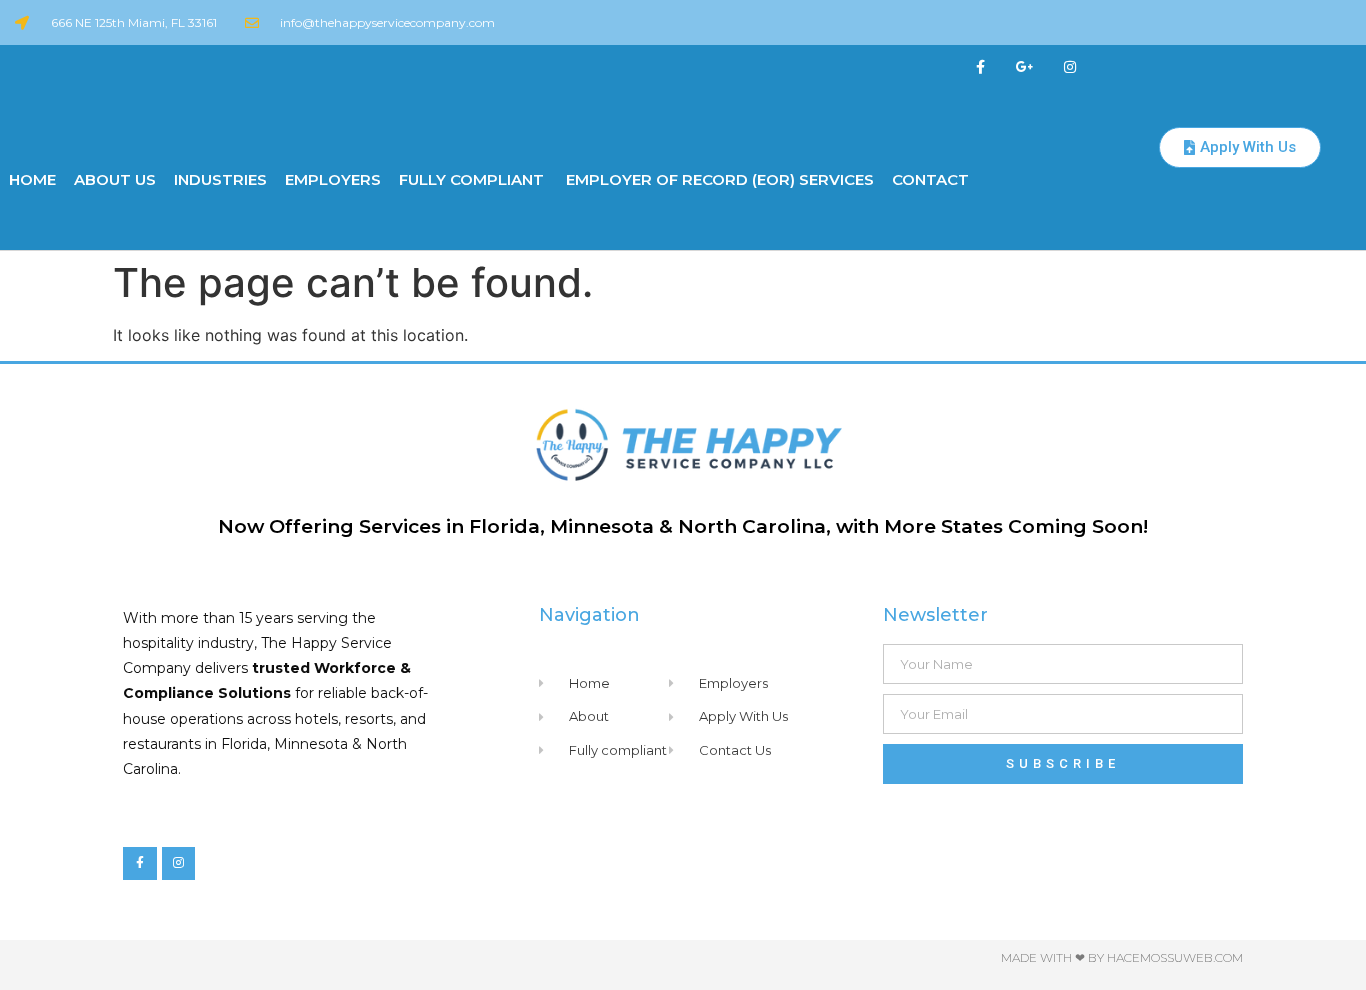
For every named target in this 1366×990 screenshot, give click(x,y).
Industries (220, 179)
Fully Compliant (471, 179)
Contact (930, 179)
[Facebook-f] (980, 67)
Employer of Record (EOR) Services (718, 179)
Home (32, 179)
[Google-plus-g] (1025, 67)
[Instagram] (1069, 67)
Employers (333, 179)
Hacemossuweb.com (1175, 957)
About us (115, 179)
